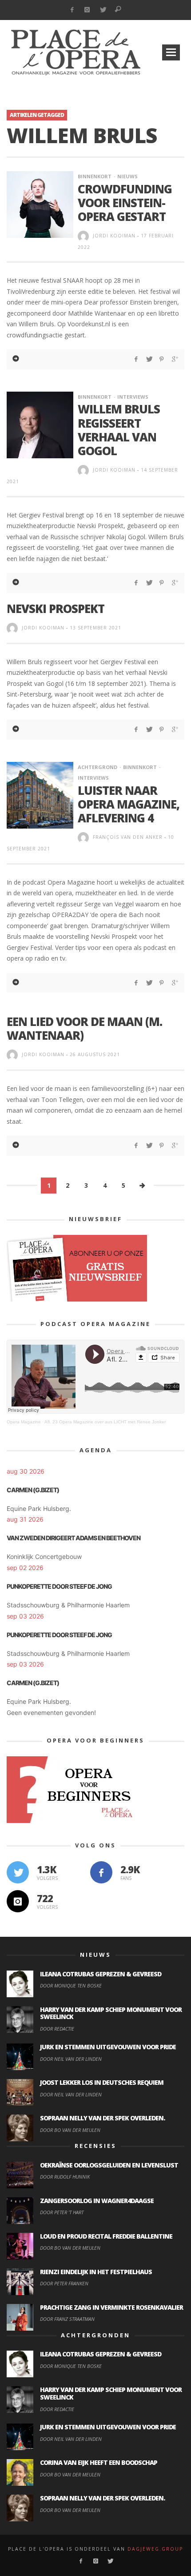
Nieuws (127, 176)
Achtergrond (97, 767)
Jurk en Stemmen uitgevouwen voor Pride (108, 2047)
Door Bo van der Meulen (70, 2130)
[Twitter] (103, 10)
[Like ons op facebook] (101, 1872)
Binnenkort (95, 176)
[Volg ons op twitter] (18, 1872)
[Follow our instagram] (18, 1901)
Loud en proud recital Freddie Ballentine (106, 2236)
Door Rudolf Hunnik (65, 2177)
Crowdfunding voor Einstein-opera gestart (125, 203)
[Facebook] (72, 10)
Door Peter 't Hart (62, 2212)
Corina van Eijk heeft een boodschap (99, 2462)
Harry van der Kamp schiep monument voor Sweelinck (111, 2013)
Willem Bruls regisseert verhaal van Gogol (119, 430)
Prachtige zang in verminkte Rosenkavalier (111, 2307)
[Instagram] (87, 10)
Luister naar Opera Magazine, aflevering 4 (129, 804)
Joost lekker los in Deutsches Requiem (102, 2082)
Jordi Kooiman (114, 236)
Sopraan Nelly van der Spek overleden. (102, 2118)
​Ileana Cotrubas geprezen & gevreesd (101, 1974)
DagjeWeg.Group (155, 2549)
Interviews (133, 397)
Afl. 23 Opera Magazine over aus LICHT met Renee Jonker (105, 1422)
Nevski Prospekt (56, 609)
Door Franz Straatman (67, 2319)
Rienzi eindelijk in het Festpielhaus (96, 2272)
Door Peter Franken (64, 2283)
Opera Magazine (24, 1422)
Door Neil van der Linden (71, 2059)
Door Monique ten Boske (71, 1985)
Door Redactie (57, 2029)
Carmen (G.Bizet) (33, 1490)
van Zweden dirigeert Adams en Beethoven (74, 1538)
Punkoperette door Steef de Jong (59, 1586)
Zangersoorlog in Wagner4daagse (97, 2201)
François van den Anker (128, 837)
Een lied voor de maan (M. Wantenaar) (84, 1028)
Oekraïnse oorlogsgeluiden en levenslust (109, 2165)
